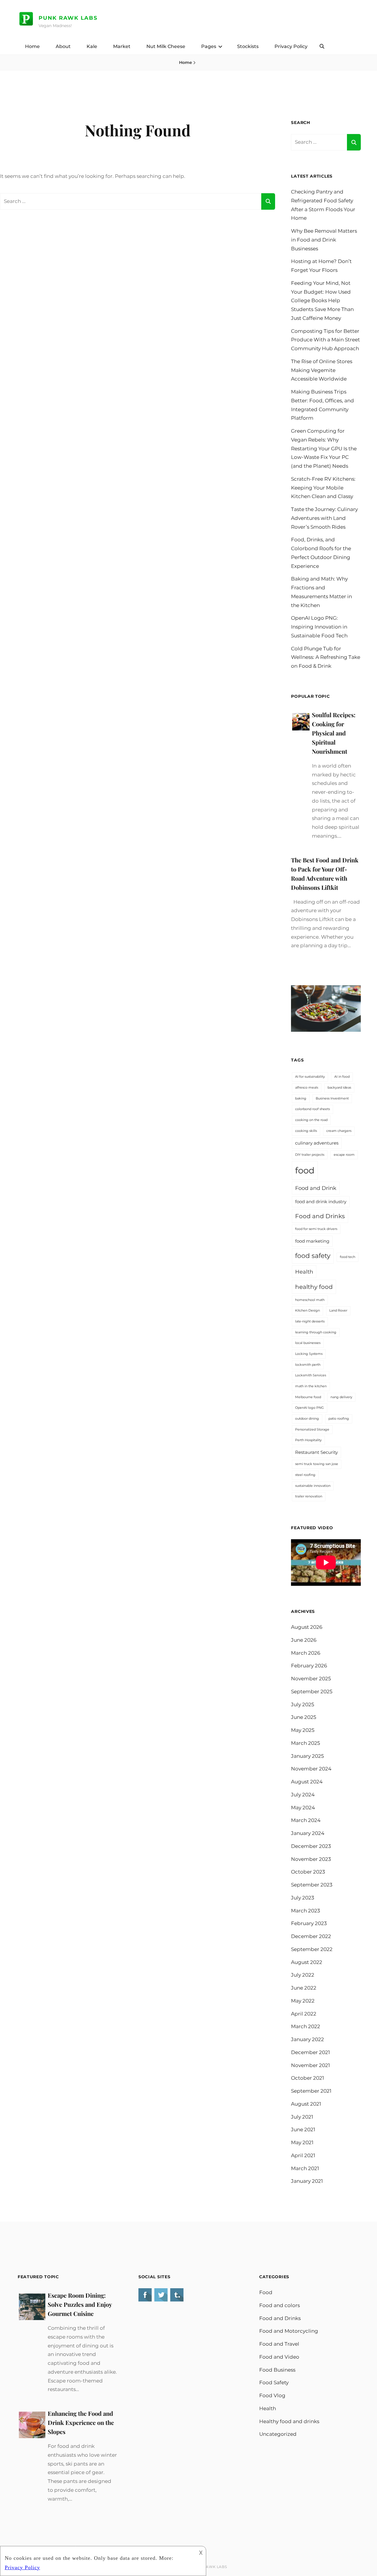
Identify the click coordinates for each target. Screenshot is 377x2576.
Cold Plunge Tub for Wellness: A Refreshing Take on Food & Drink (326, 657)
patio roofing (339, 1419)
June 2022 (304, 1988)
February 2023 (309, 1923)
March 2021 (305, 2168)
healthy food (314, 1287)
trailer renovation (309, 1496)
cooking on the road (311, 1120)
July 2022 (303, 1975)
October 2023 (308, 1872)
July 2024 (303, 1795)
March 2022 (306, 2026)
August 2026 (307, 1627)
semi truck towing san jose (317, 1464)
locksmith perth (308, 1365)
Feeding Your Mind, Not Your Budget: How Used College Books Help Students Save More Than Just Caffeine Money (322, 301)
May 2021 (302, 2142)
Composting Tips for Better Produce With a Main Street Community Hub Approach (325, 340)
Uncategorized (278, 2434)
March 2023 (306, 1911)
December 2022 (311, 1936)
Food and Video (279, 2357)
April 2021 (303, 2155)
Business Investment (332, 1098)
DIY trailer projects (310, 1155)
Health (304, 1272)
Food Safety (274, 2382)
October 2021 (307, 2078)
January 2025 (307, 1756)
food (305, 1170)
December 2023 (311, 1846)
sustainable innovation (313, 1486)
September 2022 (312, 1949)
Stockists (248, 46)
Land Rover (338, 1311)
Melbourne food (308, 1397)
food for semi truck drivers (316, 1229)
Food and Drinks (320, 1216)
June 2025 (304, 1717)
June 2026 (304, 1640)
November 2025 (311, 1679)
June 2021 (303, 2129)
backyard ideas (339, 1088)
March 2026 (306, 1653)
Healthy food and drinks (289, 2421)
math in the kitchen (311, 1386)
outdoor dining (307, 1419)
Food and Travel (279, 2344)
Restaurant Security (316, 1452)
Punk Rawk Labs (68, 18)
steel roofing (305, 1475)
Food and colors (280, 2305)
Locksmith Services (311, 1375)
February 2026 (309, 1666)
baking (301, 1098)
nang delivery (341, 1397)
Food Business (277, 2370)
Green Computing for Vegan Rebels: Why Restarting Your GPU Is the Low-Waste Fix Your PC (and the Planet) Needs (324, 448)
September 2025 (312, 1692)
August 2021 (306, 2104)
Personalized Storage (312, 1430)
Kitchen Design (307, 1311)
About (63, 46)
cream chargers (339, 1131)
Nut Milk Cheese (166, 46)
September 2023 (312, 1885)
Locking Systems (309, 1354)
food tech (348, 1257)
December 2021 (310, 2052)
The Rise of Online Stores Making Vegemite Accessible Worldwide (322, 370)
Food (266, 2292)
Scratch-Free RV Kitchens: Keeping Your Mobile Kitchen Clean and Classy (323, 488)
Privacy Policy (291, 46)
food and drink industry (321, 1202)
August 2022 (307, 1962)
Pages (209, 46)
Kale (92, 46)
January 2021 (307, 2181)
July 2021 (302, 2117)
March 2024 (306, 1820)
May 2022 (303, 2001)
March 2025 (306, 1743)
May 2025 (303, 1730)
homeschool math (310, 1300)
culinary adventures (317, 1143)
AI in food (342, 1077)
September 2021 (311, 2091)
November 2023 (311, 1859)
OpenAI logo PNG (310, 1408)
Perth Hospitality (308, 1440)
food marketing (312, 1241)
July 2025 (303, 1704)
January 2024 (308, 1833)
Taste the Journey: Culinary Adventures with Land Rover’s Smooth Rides (324, 518)
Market (122, 46)
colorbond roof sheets (312, 1109)
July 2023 (303, 1898)
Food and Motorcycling (289, 2331)
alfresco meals (307, 1088)
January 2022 (307, 2039)
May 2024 (303, 1808)
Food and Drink (316, 1188)
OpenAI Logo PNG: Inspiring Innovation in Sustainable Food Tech (319, 627)
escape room (344, 1155)
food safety (313, 1256)
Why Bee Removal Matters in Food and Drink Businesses (324, 240)
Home (32, 46)
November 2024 (311, 1769)
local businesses (308, 1343)
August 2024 (307, 1782)
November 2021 (310, 2065)
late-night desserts (310, 1321)
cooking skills (306, 1131)
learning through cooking (316, 1332)
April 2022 (304, 2014)
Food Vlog (272, 2395)
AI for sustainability (310, 1077)
